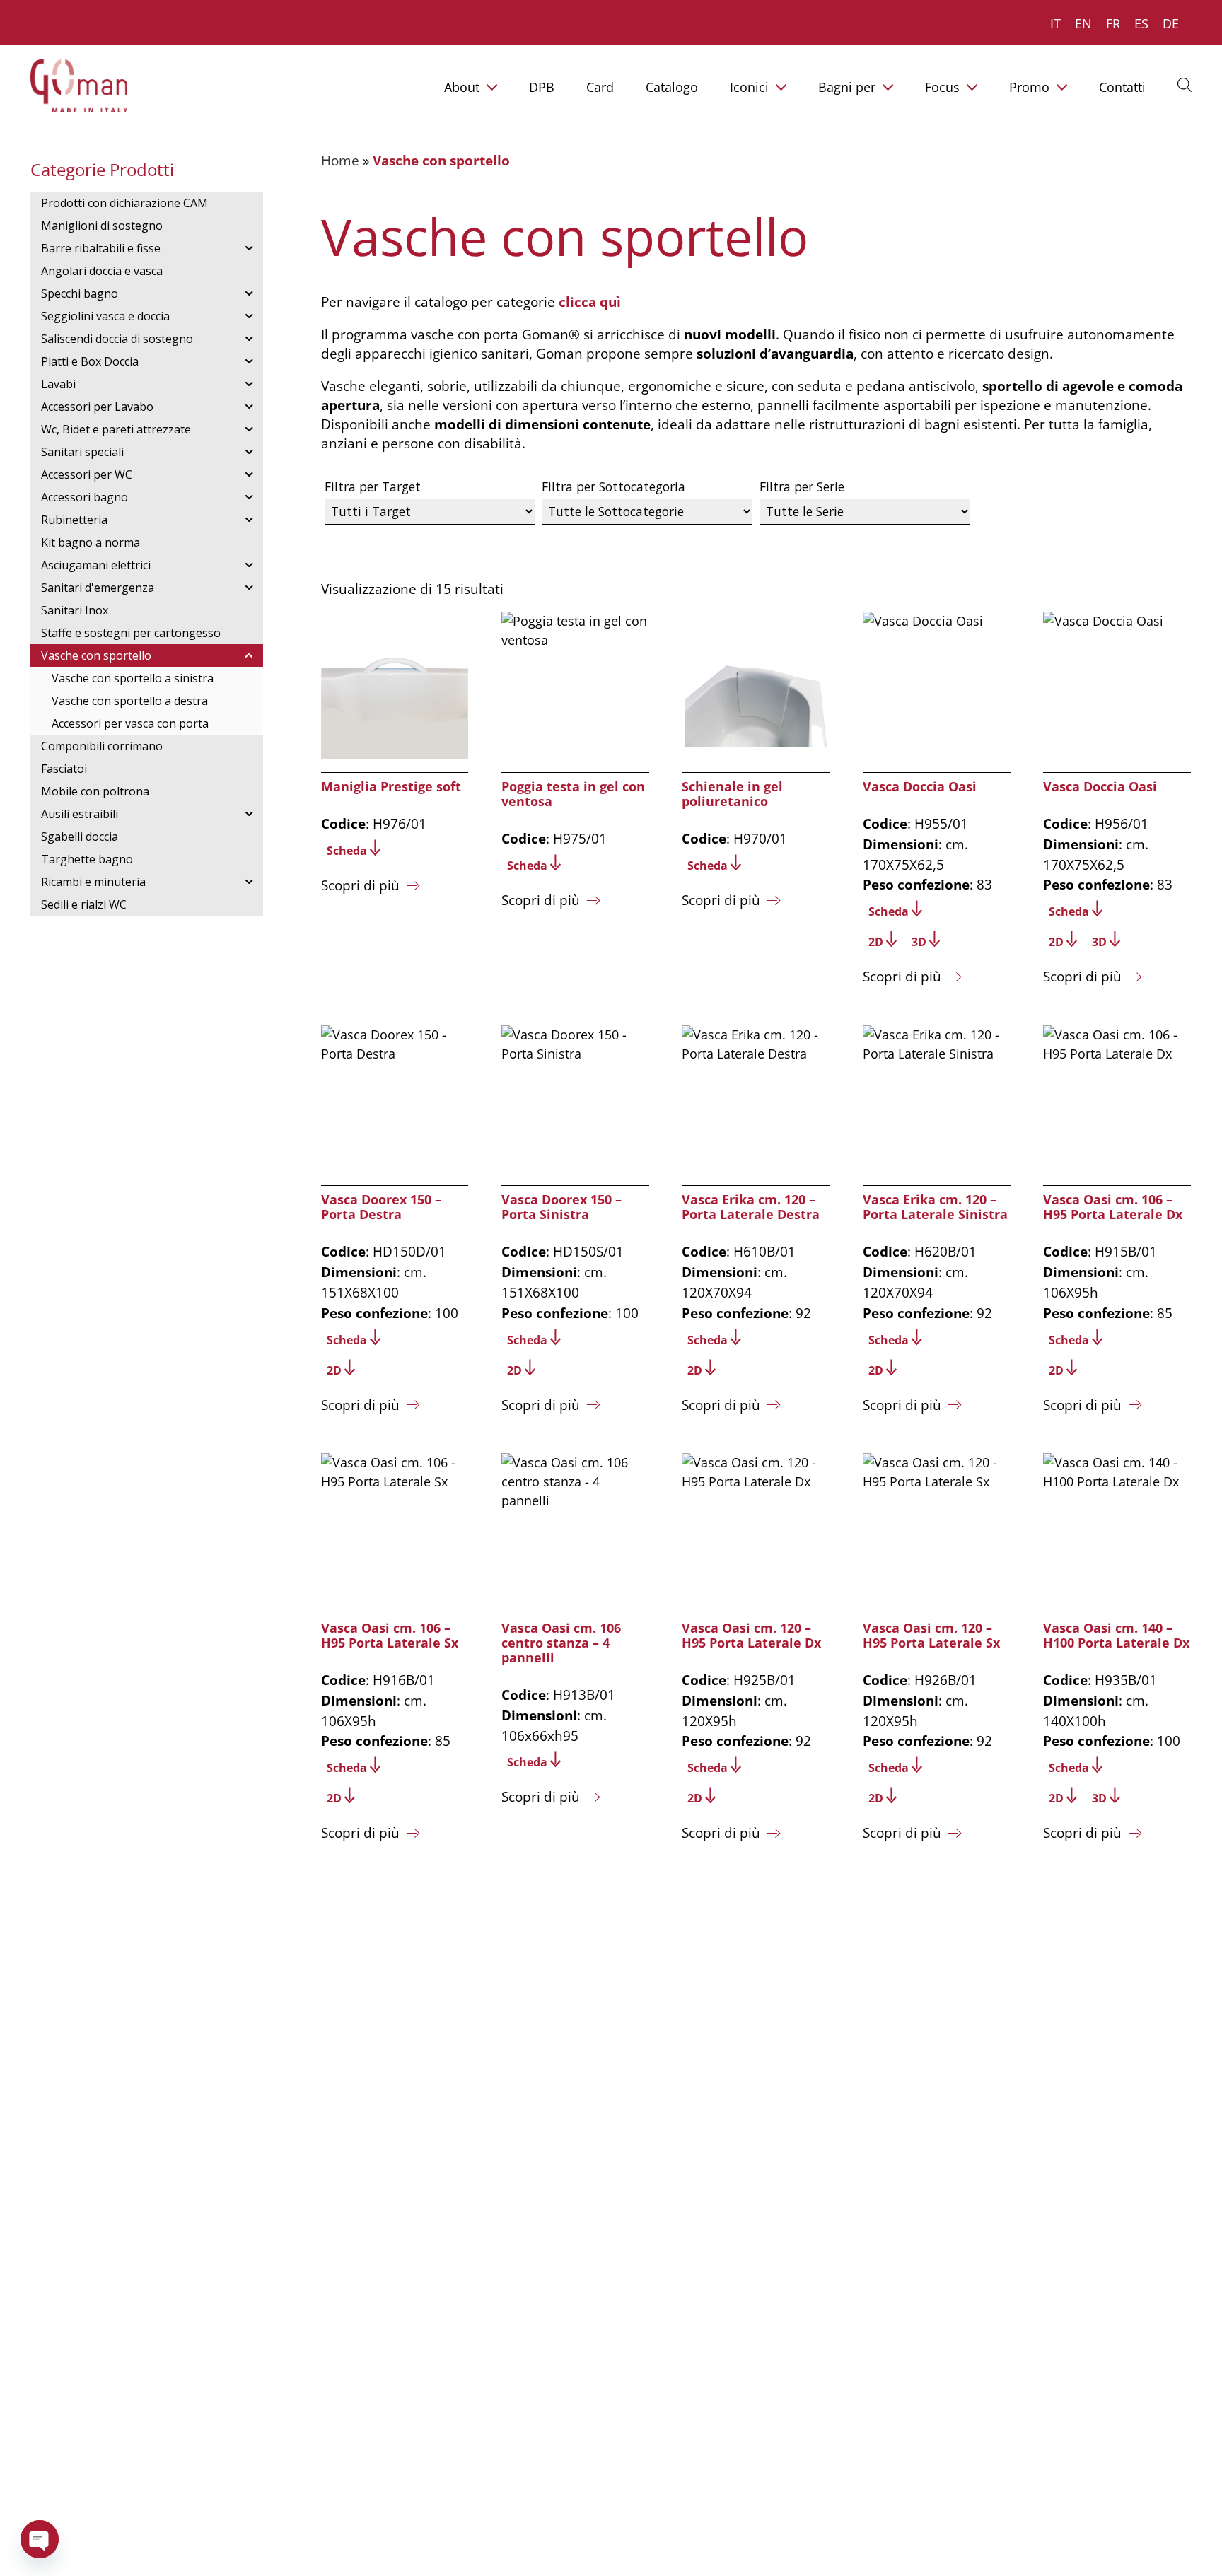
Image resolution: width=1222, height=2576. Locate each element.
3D (919, 942)
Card (600, 87)
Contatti (1122, 87)
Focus (942, 87)
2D (876, 942)
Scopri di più (360, 885)
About (462, 87)
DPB (542, 87)
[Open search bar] (1185, 84)
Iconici (749, 87)
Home (340, 160)
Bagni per (847, 87)
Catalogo (672, 87)
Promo (1029, 87)
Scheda (347, 851)
